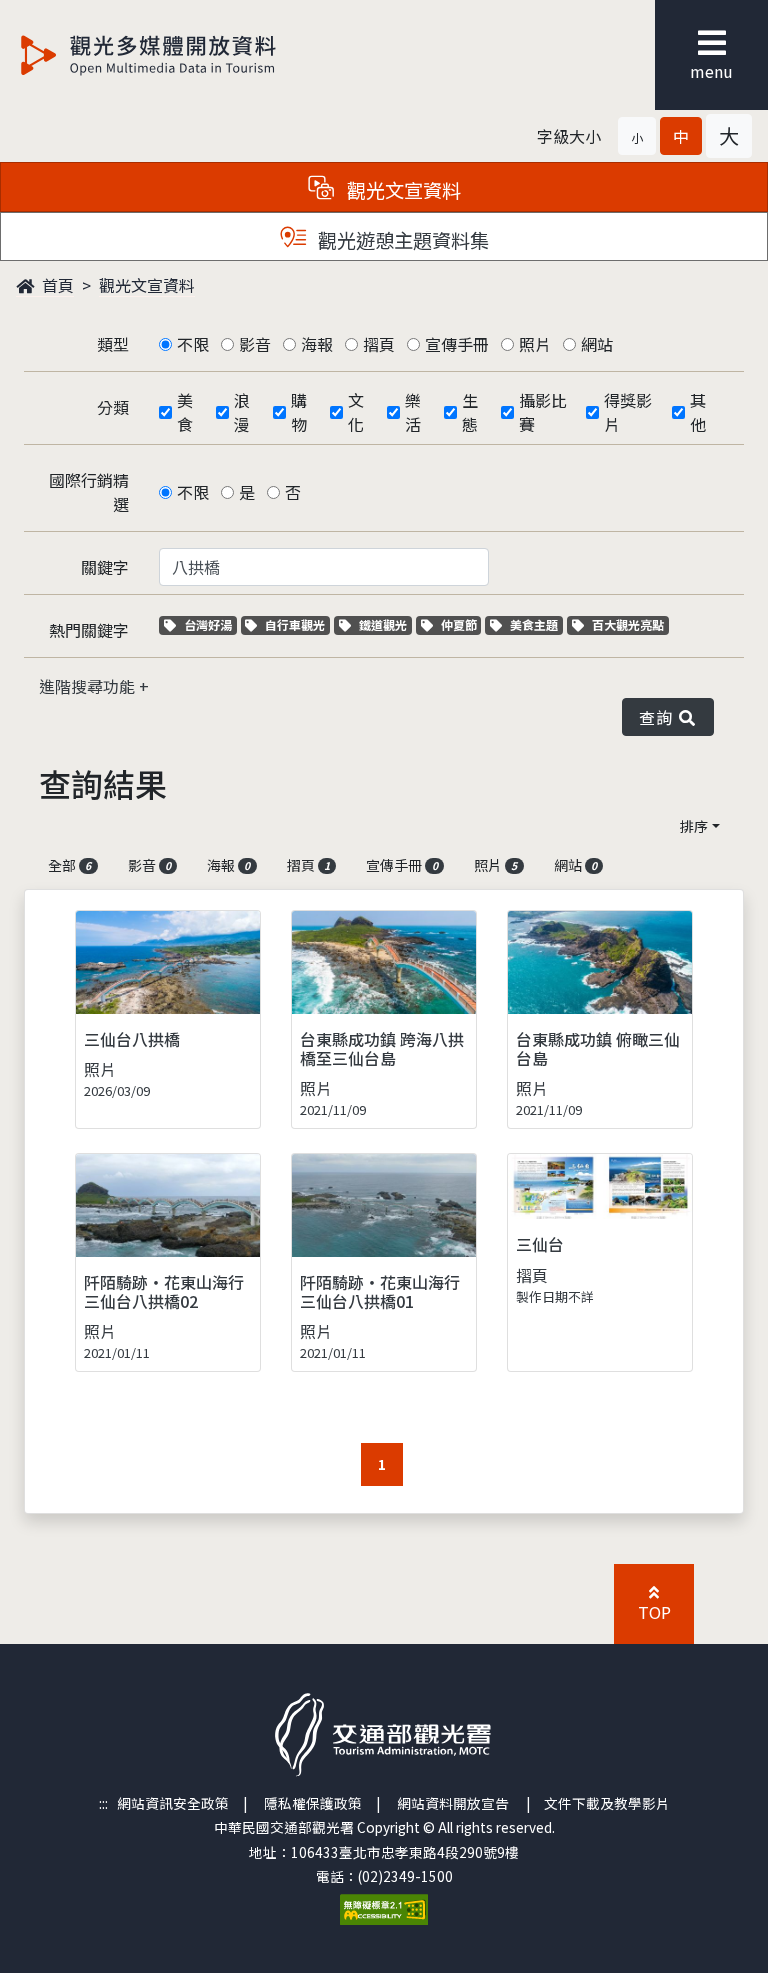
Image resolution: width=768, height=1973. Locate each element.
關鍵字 (105, 567)
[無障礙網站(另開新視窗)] (384, 1908)
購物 (299, 412)
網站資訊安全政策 (173, 1803)
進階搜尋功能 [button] (89, 686)
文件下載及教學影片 (607, 1803)
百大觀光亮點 (627, 624)
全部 (69, 865)
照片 (535, 344)
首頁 (56, 285)
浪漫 (242, 412)
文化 (356, 412)
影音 (255, 344)
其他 (698, 412)
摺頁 (379, 344)
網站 (597, 344)
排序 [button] (694, 826)
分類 (113, 407)
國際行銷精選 (89, 492)
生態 (470, 412)
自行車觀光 (294, 624)
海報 (317, 344)
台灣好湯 (210, 624)
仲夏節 (461, 624)
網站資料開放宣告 (453, 1803)
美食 (185, 412)
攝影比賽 (543, 412)
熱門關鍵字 (89, 630)
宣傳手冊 (457, 344)
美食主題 (536, 624)
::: (103, 1803)
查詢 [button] (659, 717)
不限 (193, 344)
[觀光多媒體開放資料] (181, 55)
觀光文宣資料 (147, 285)
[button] (637, 136)
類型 (113, 344)
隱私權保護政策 (313, 1803)
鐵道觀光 (385, 624)
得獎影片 (628, 412)
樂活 (413, 412)
